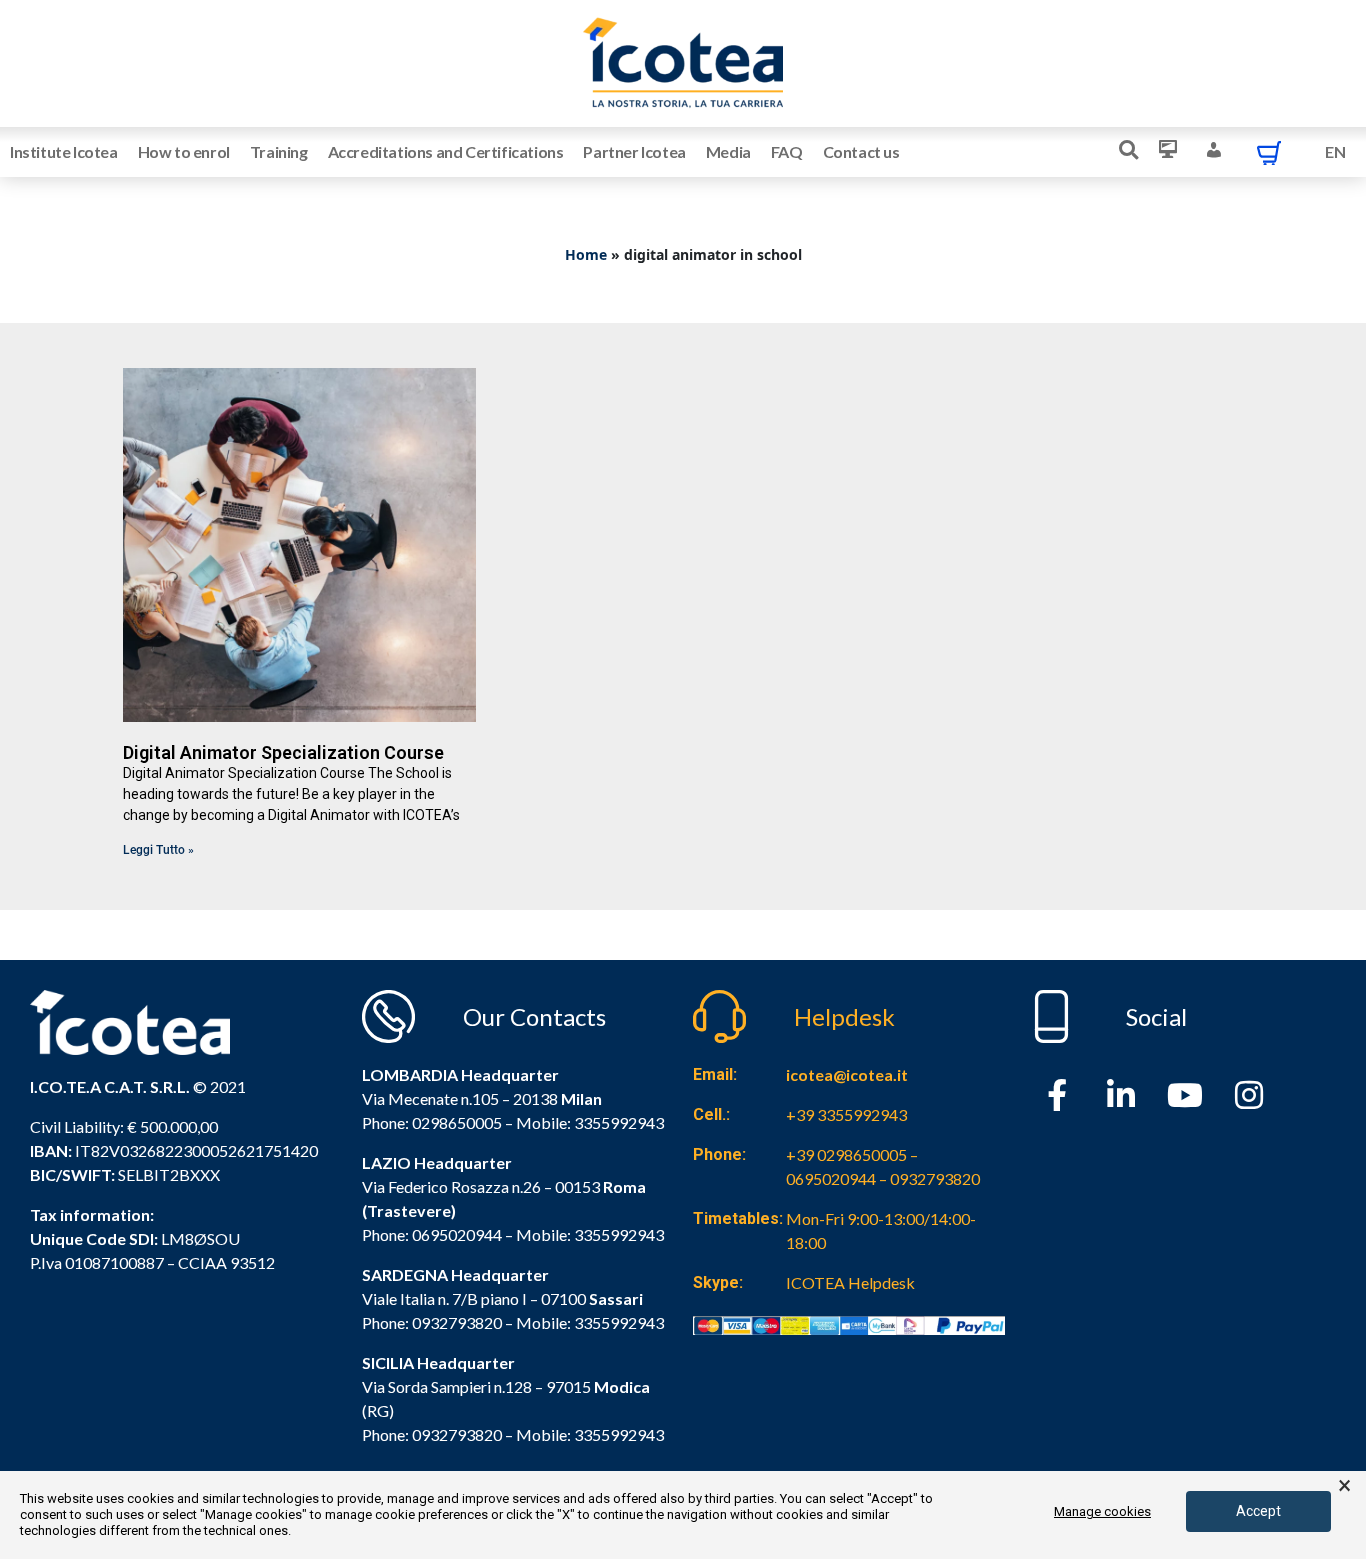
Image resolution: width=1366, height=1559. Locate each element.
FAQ (787, 151)
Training (279, 151)
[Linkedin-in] (1121, 1095)
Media (728, 151)
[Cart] (1269, 152)
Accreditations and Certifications (446, 151)
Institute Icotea (64, 151)
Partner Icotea (634, 151)
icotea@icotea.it (847, 1074)
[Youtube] (1185, 1095)
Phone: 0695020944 (432, 1234)
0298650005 (457, 1122)
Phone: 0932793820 (432, 1322)
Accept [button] (1258, 1511)
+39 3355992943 (846, 1114)
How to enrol (184, 151)
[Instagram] (1249, 1095)
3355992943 (619, 1122)
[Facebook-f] (1057, 1095)
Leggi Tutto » (158, 850)
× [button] (1344, 1486)
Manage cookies (1102, 1511)
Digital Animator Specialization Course (283, 752)
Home (586, 254)
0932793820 (457, 1434)
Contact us (861, 151)
